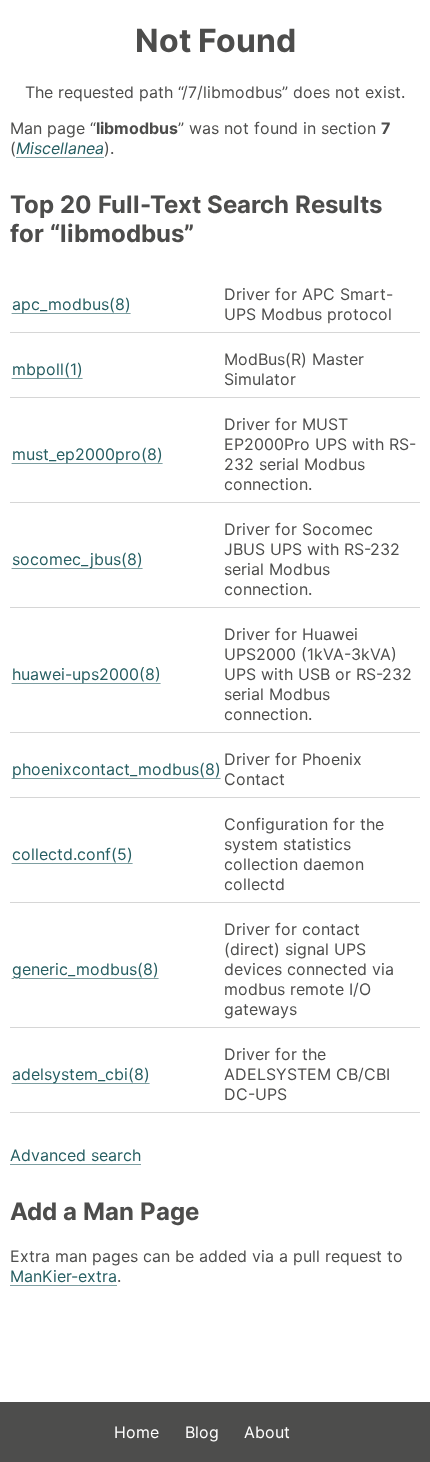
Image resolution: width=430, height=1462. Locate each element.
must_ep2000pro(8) (87, 454)
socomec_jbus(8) (77, 559)
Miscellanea (60, 148)
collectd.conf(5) (72, 854)
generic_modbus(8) (85, 969)
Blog (202, 1432)
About (267, 1432)
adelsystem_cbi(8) (81, 1074)
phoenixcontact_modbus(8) (116, 769)
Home (136, 1432)
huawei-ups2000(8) (86, 674)
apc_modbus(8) (71, 304)
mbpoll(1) (47, 369)
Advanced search (75, 1155)
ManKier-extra (63, 1276)
